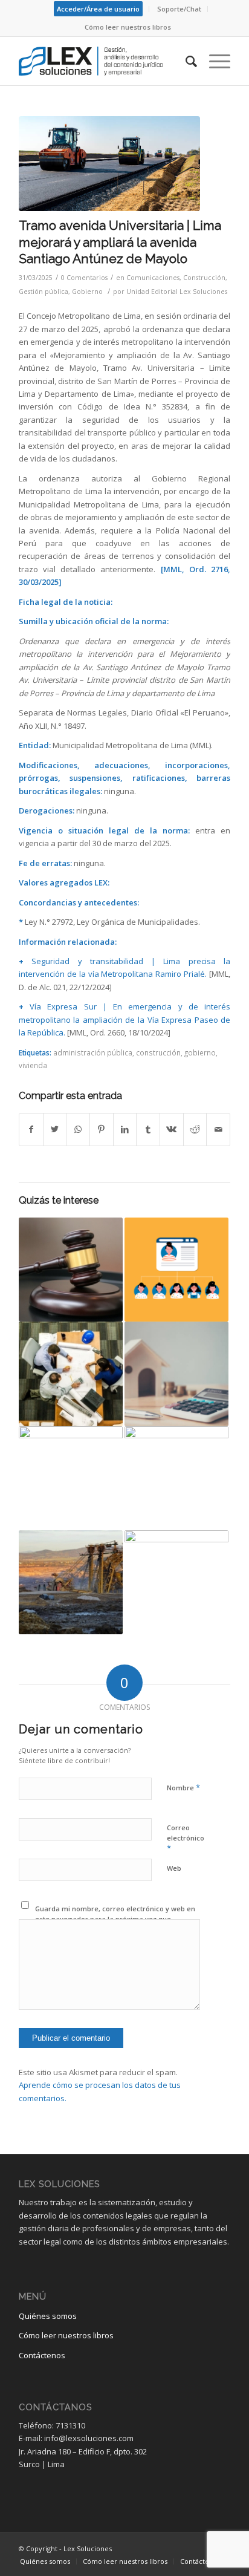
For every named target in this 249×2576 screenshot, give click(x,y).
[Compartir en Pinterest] (102, 1129)
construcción (158, 1052)
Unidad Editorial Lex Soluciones (177, 292)
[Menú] (214, 61)
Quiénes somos (48, 2316)
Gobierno (87, 292)
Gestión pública (44, 292)
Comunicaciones (153, 278)
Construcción (204, 278)
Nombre (183, 1787)
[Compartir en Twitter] (55, 1129)
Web (174, 1868)
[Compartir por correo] (218, 1129)
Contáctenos (42, 2355)
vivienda (33, 1065)
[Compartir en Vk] (172, 1129)
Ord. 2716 (209, 569)
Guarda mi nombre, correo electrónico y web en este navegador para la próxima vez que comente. (115, 1919)
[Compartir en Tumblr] (148, 1129)
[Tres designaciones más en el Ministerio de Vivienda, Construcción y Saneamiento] (176, 1478)
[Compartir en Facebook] (31, 1129)
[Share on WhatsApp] (78, 1129)
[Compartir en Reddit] (195, 1129)
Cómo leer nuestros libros (128, 27)
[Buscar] (185, 61)
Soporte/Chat (179, 9)
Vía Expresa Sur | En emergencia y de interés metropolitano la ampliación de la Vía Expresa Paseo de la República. (124, 1019)
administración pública (93, 1052)
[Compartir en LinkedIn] (125, 1129)
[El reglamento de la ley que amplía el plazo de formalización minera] (71, 1582)
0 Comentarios (84, 278)
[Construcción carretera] (109, 164)
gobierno (200, 1052)
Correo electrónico (186, 1838)
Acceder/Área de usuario (98, 9)
